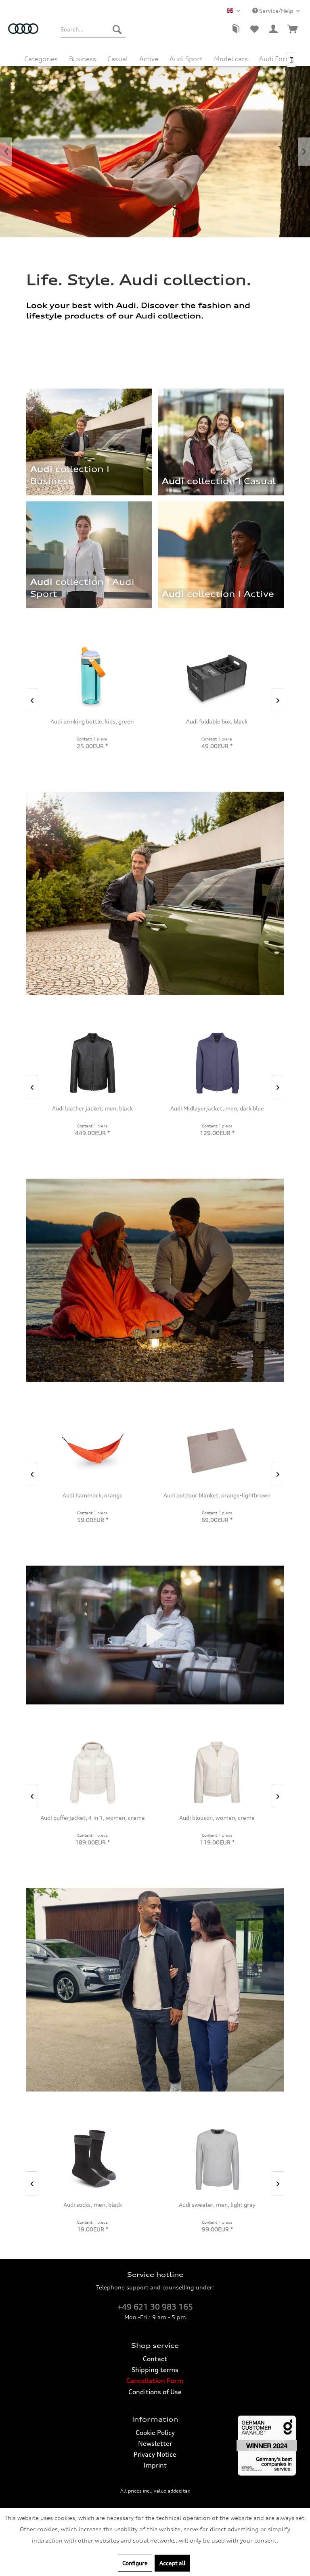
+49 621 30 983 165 (155, 2307)
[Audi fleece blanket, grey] (216, 676)
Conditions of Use (155, 2392)
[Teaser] (216, 598)
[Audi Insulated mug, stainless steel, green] (92, 2159)
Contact (155, 2359)
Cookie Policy (155, 2433)
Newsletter (155, 2443)
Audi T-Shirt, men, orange (91, 1495)
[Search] (117, 29)
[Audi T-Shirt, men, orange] (91, 1450)
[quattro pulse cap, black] (91, 676)
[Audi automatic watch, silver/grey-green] (92, 1063)
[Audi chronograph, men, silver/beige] (217, 1063)
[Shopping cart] (293, 29)
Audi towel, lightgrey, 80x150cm (216, 1818)
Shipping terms (155, 2370)
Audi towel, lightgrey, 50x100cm (91, 1818)
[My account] (274, 29)
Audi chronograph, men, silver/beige (217, 1108)
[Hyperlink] (221, 555)
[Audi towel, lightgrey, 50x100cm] (91, 1772)
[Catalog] (235, 29)
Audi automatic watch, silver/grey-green (92, 1108)
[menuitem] (93, 29)
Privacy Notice (155, 2454)
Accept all (172, 2563)
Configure (135, 2563)
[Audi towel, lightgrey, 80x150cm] (216, 1772)
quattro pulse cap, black (91, 721)
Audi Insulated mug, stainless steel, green (92, 2205)
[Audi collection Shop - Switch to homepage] (23, 33)
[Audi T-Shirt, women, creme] (216, 1450)
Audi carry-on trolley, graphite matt (217, 2205)
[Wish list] (254, 29)
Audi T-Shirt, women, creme (216, 1495)
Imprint (155, 2465)
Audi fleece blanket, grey (216, 721)
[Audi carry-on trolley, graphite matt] (217, 2159)
